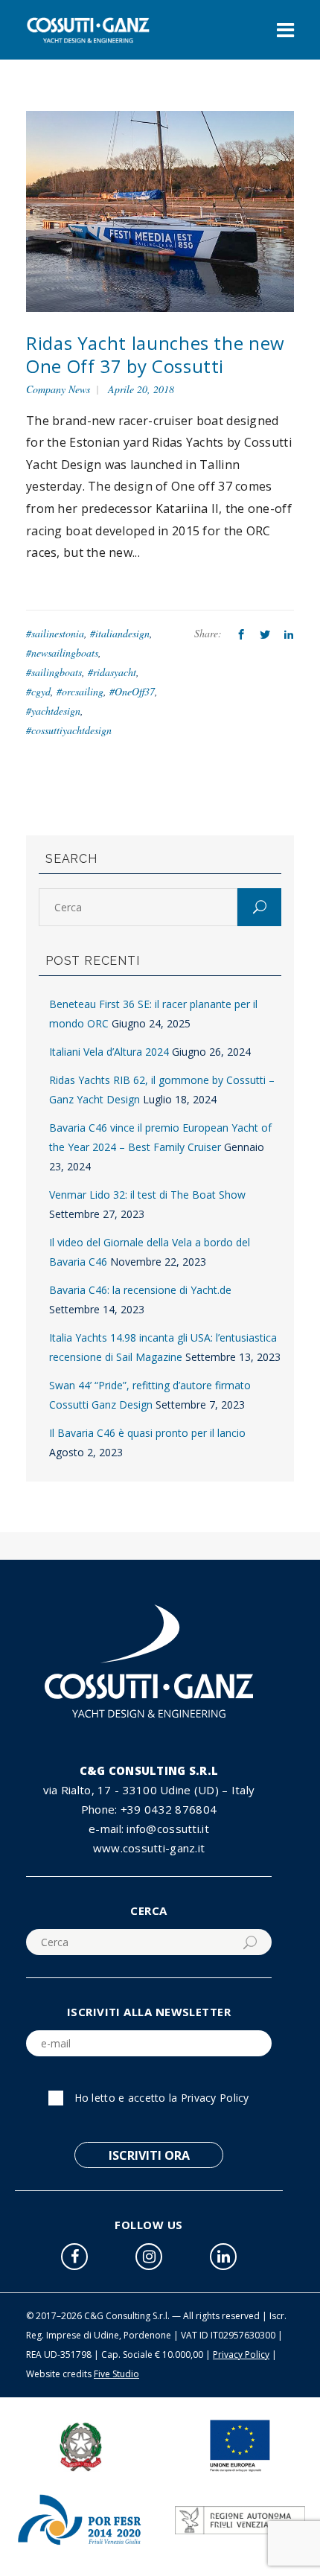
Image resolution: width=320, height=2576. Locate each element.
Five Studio (116, 2374)
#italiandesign (120, 633)
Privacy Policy (215, 2098)
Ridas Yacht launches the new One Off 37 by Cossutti (156, 354)
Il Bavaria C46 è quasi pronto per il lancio (147, 1433)
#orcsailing (80, 691)
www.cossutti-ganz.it (149, 1848)
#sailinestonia (55, 633)
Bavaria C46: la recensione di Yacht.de (140, 1290)
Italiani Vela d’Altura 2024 (109, 1052)
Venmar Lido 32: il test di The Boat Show (147, 1195)
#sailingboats (54, 672)
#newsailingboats (62, 653)
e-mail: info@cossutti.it (149, 1829)
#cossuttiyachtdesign (69, 730)
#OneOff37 (132, 691)
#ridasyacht (112, 672)
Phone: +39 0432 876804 (149, 1809)
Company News (58, 389)
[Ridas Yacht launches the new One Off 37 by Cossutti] (160, 210)
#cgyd (38, 691)
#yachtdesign (53, 711)
